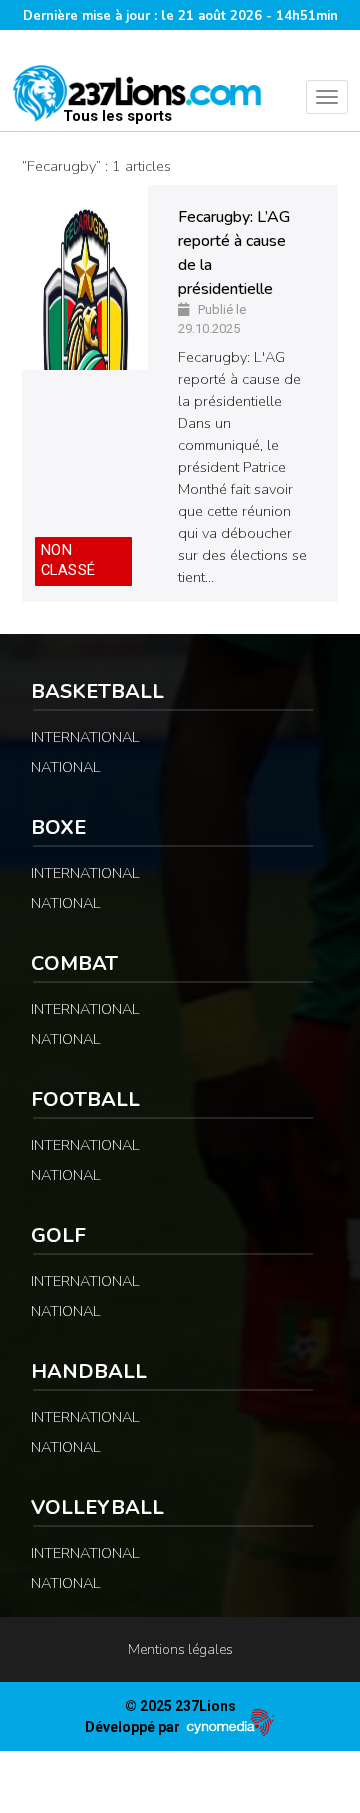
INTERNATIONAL (85, 737)
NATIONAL (66, 767)
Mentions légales (180, 1649)
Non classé (68, 561)
